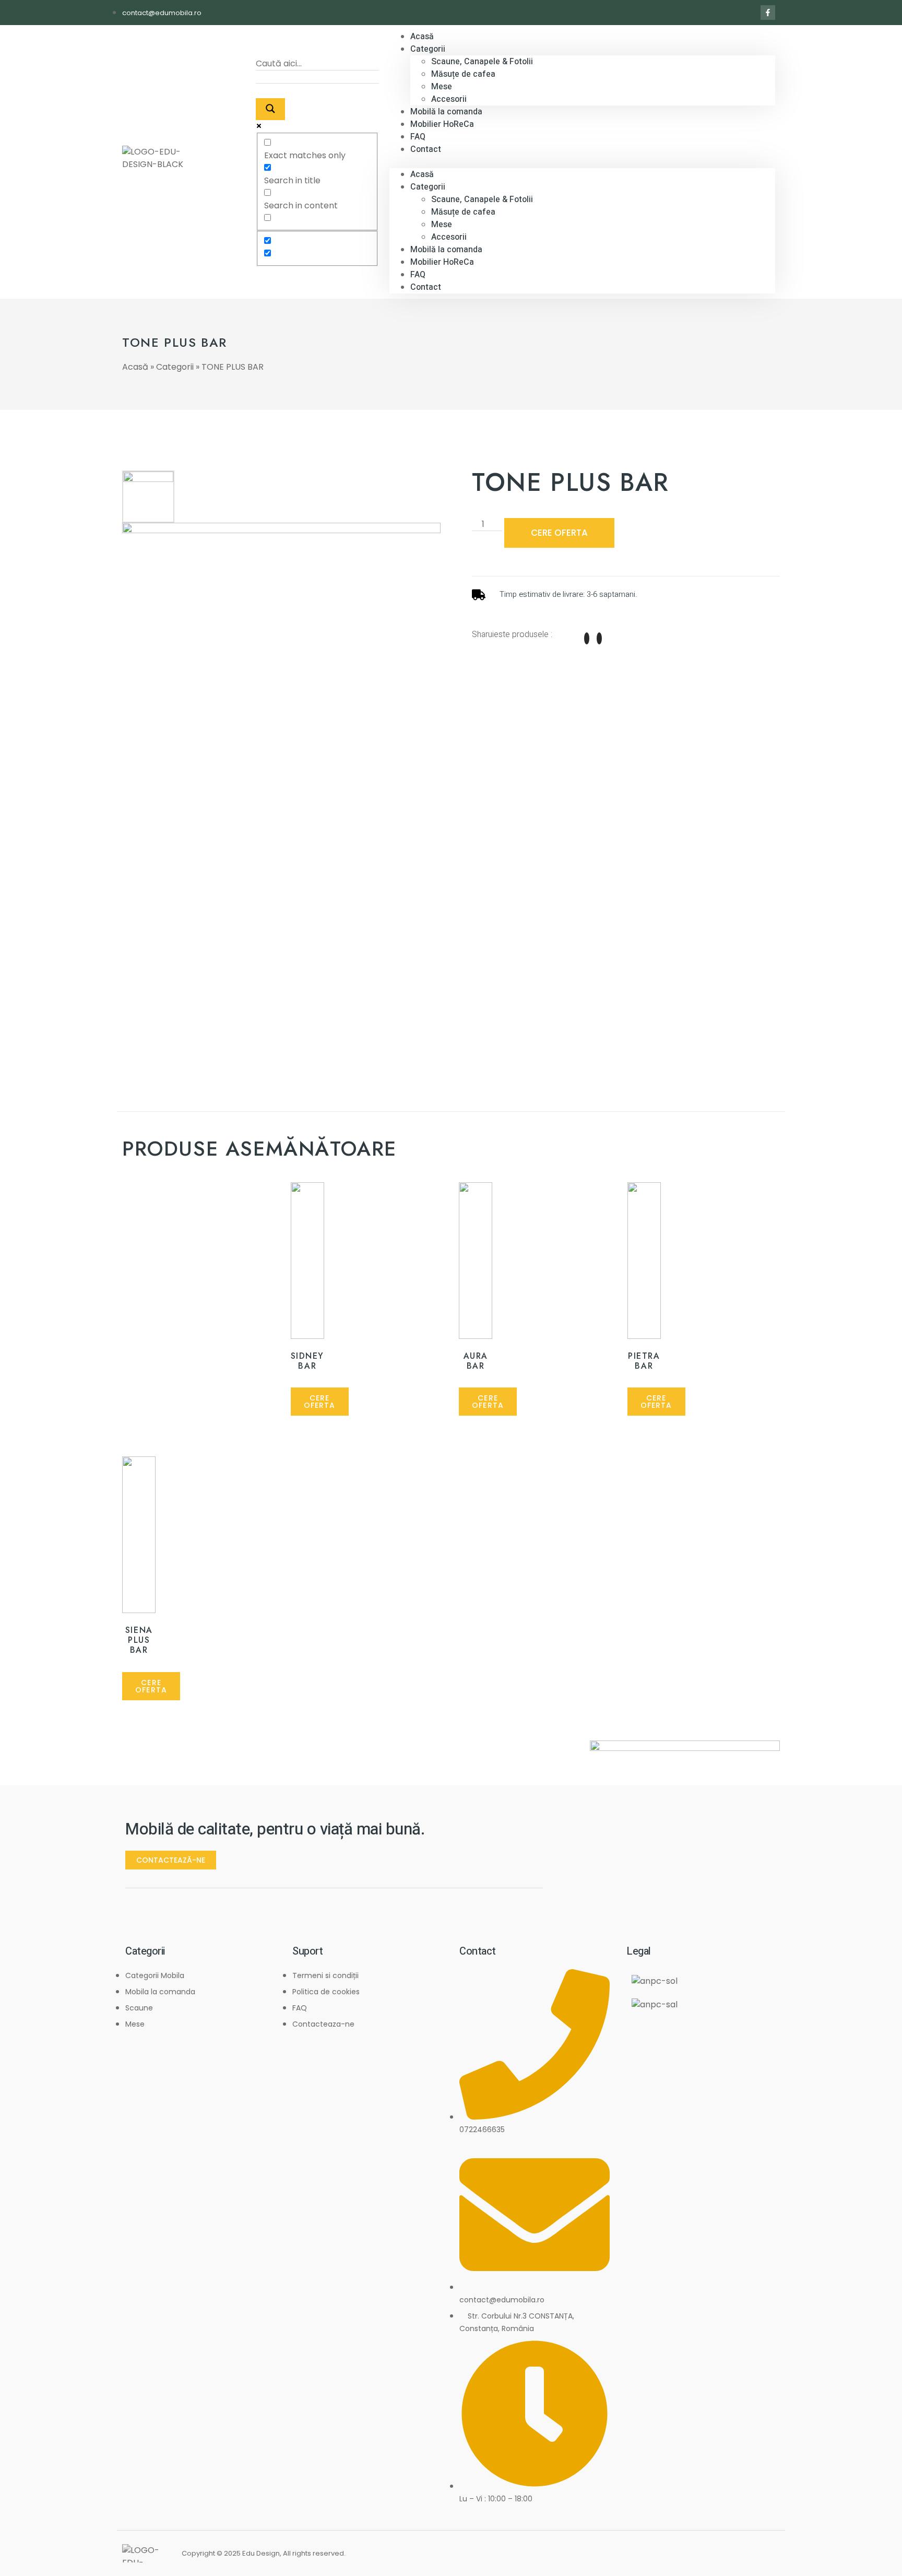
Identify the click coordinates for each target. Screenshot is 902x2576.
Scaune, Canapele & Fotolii (482, 62)
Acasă (422, 174)
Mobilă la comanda (446, 250)
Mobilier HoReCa (442, 124)
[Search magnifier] (270, 109)
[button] (582, 162)
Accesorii (449, 237)
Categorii (428, 49)
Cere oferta (559, 533)
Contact (426, 149)
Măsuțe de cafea (463, 74)
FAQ (418, 275)
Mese (442, 87)
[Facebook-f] (768, 13)
